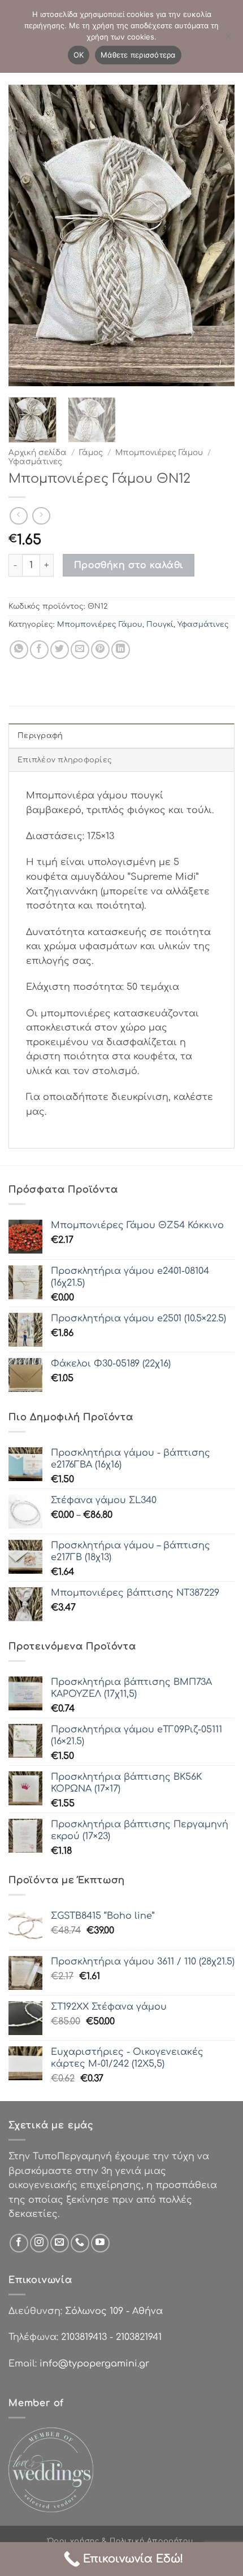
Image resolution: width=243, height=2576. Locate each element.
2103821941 (139, 2337)
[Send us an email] (60, 2243)
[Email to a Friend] (80, 650)
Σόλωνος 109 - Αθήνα (114, 2311)
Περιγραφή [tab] (40, 736)
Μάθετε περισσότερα (138, 55)
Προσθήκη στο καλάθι (129, 565)
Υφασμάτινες (35, 462)
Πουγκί (160, 625)
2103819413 (84, 2337)
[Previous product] (41, 516)
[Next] (216, 236)
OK (79, 55)
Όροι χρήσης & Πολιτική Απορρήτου (120, 2541)
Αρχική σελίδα (38, 453)
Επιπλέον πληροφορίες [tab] (65, 760)
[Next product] (18, 516)
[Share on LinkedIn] (121, 650)
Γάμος (91, 453)
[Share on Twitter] (60, 650)
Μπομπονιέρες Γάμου (159, 453)
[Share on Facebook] (39, 650)
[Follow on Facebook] (19, 2243)
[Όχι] (228, 40)
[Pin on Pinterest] (100, 650)
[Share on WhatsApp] (19, 650)
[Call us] (80, 2243)
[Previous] (27, 236)
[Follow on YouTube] (100, 2243)
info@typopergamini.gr (94, 2364)
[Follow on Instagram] (39, 2243)
